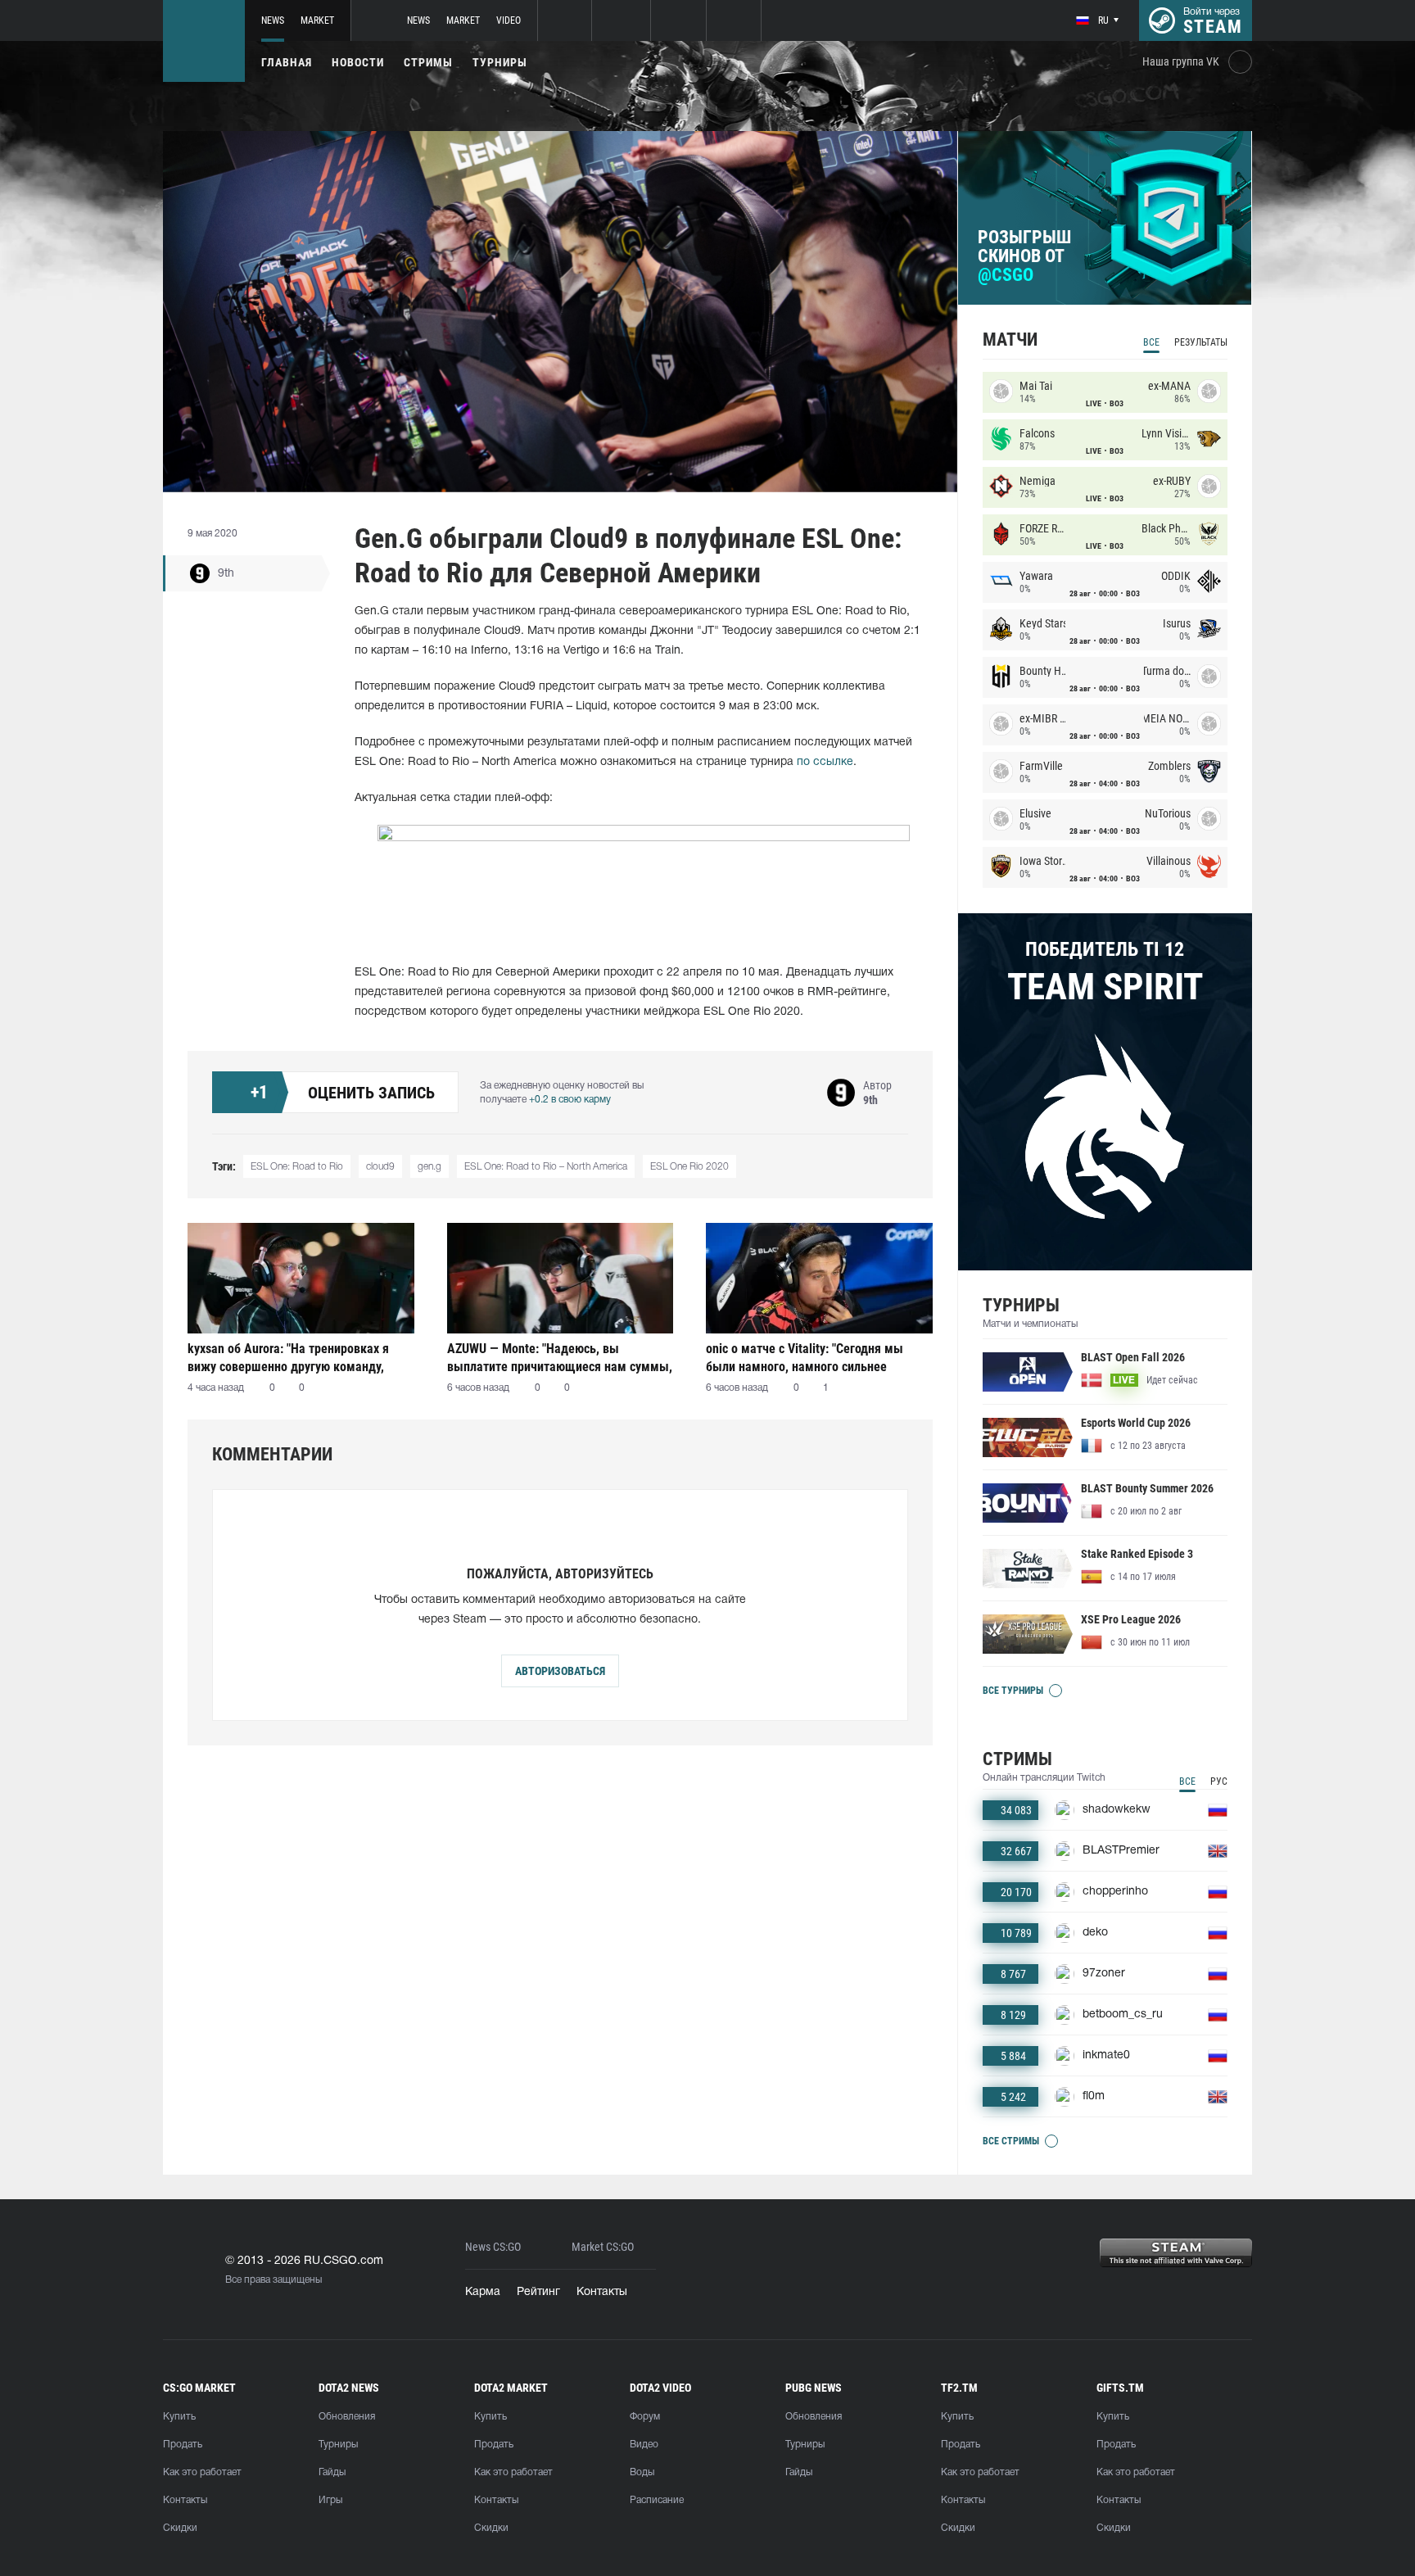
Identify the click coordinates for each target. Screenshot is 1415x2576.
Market (317, 20)
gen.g (429, 1167)
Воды (642, 2472)
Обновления (347, 2417)
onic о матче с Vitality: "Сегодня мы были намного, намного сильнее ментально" (805, 1358)
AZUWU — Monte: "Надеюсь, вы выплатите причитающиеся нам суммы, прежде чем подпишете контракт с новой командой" (560, 1358)
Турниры (500, 62)
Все (1151, 342)
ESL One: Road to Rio (297, 1167)
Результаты (1201, 342)
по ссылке (825, 762)
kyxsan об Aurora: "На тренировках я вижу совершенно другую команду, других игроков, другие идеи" (288, 1358)
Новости (358, 62)
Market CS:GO (603, 2247)
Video (509, 20)
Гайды (332, 2472)
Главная (287, 62)
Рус (1219, 1781)
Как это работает (202, 2472)
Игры (330, 2500)
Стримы (428, 62)
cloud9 (380, 1167)
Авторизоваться (560, 1671)
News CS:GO (493, 2247)
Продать (183, 2445)
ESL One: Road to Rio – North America (546, 1167)
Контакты (602, 2292)
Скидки (180, 2528)
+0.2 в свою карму (570, 1100)
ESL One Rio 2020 (689, 1167)
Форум (645, 2417)
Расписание (657, 2500)
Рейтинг (538, 2292)
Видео (644, 2445)
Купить (179, 2417)
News (273, 20)
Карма (483, 2292)
